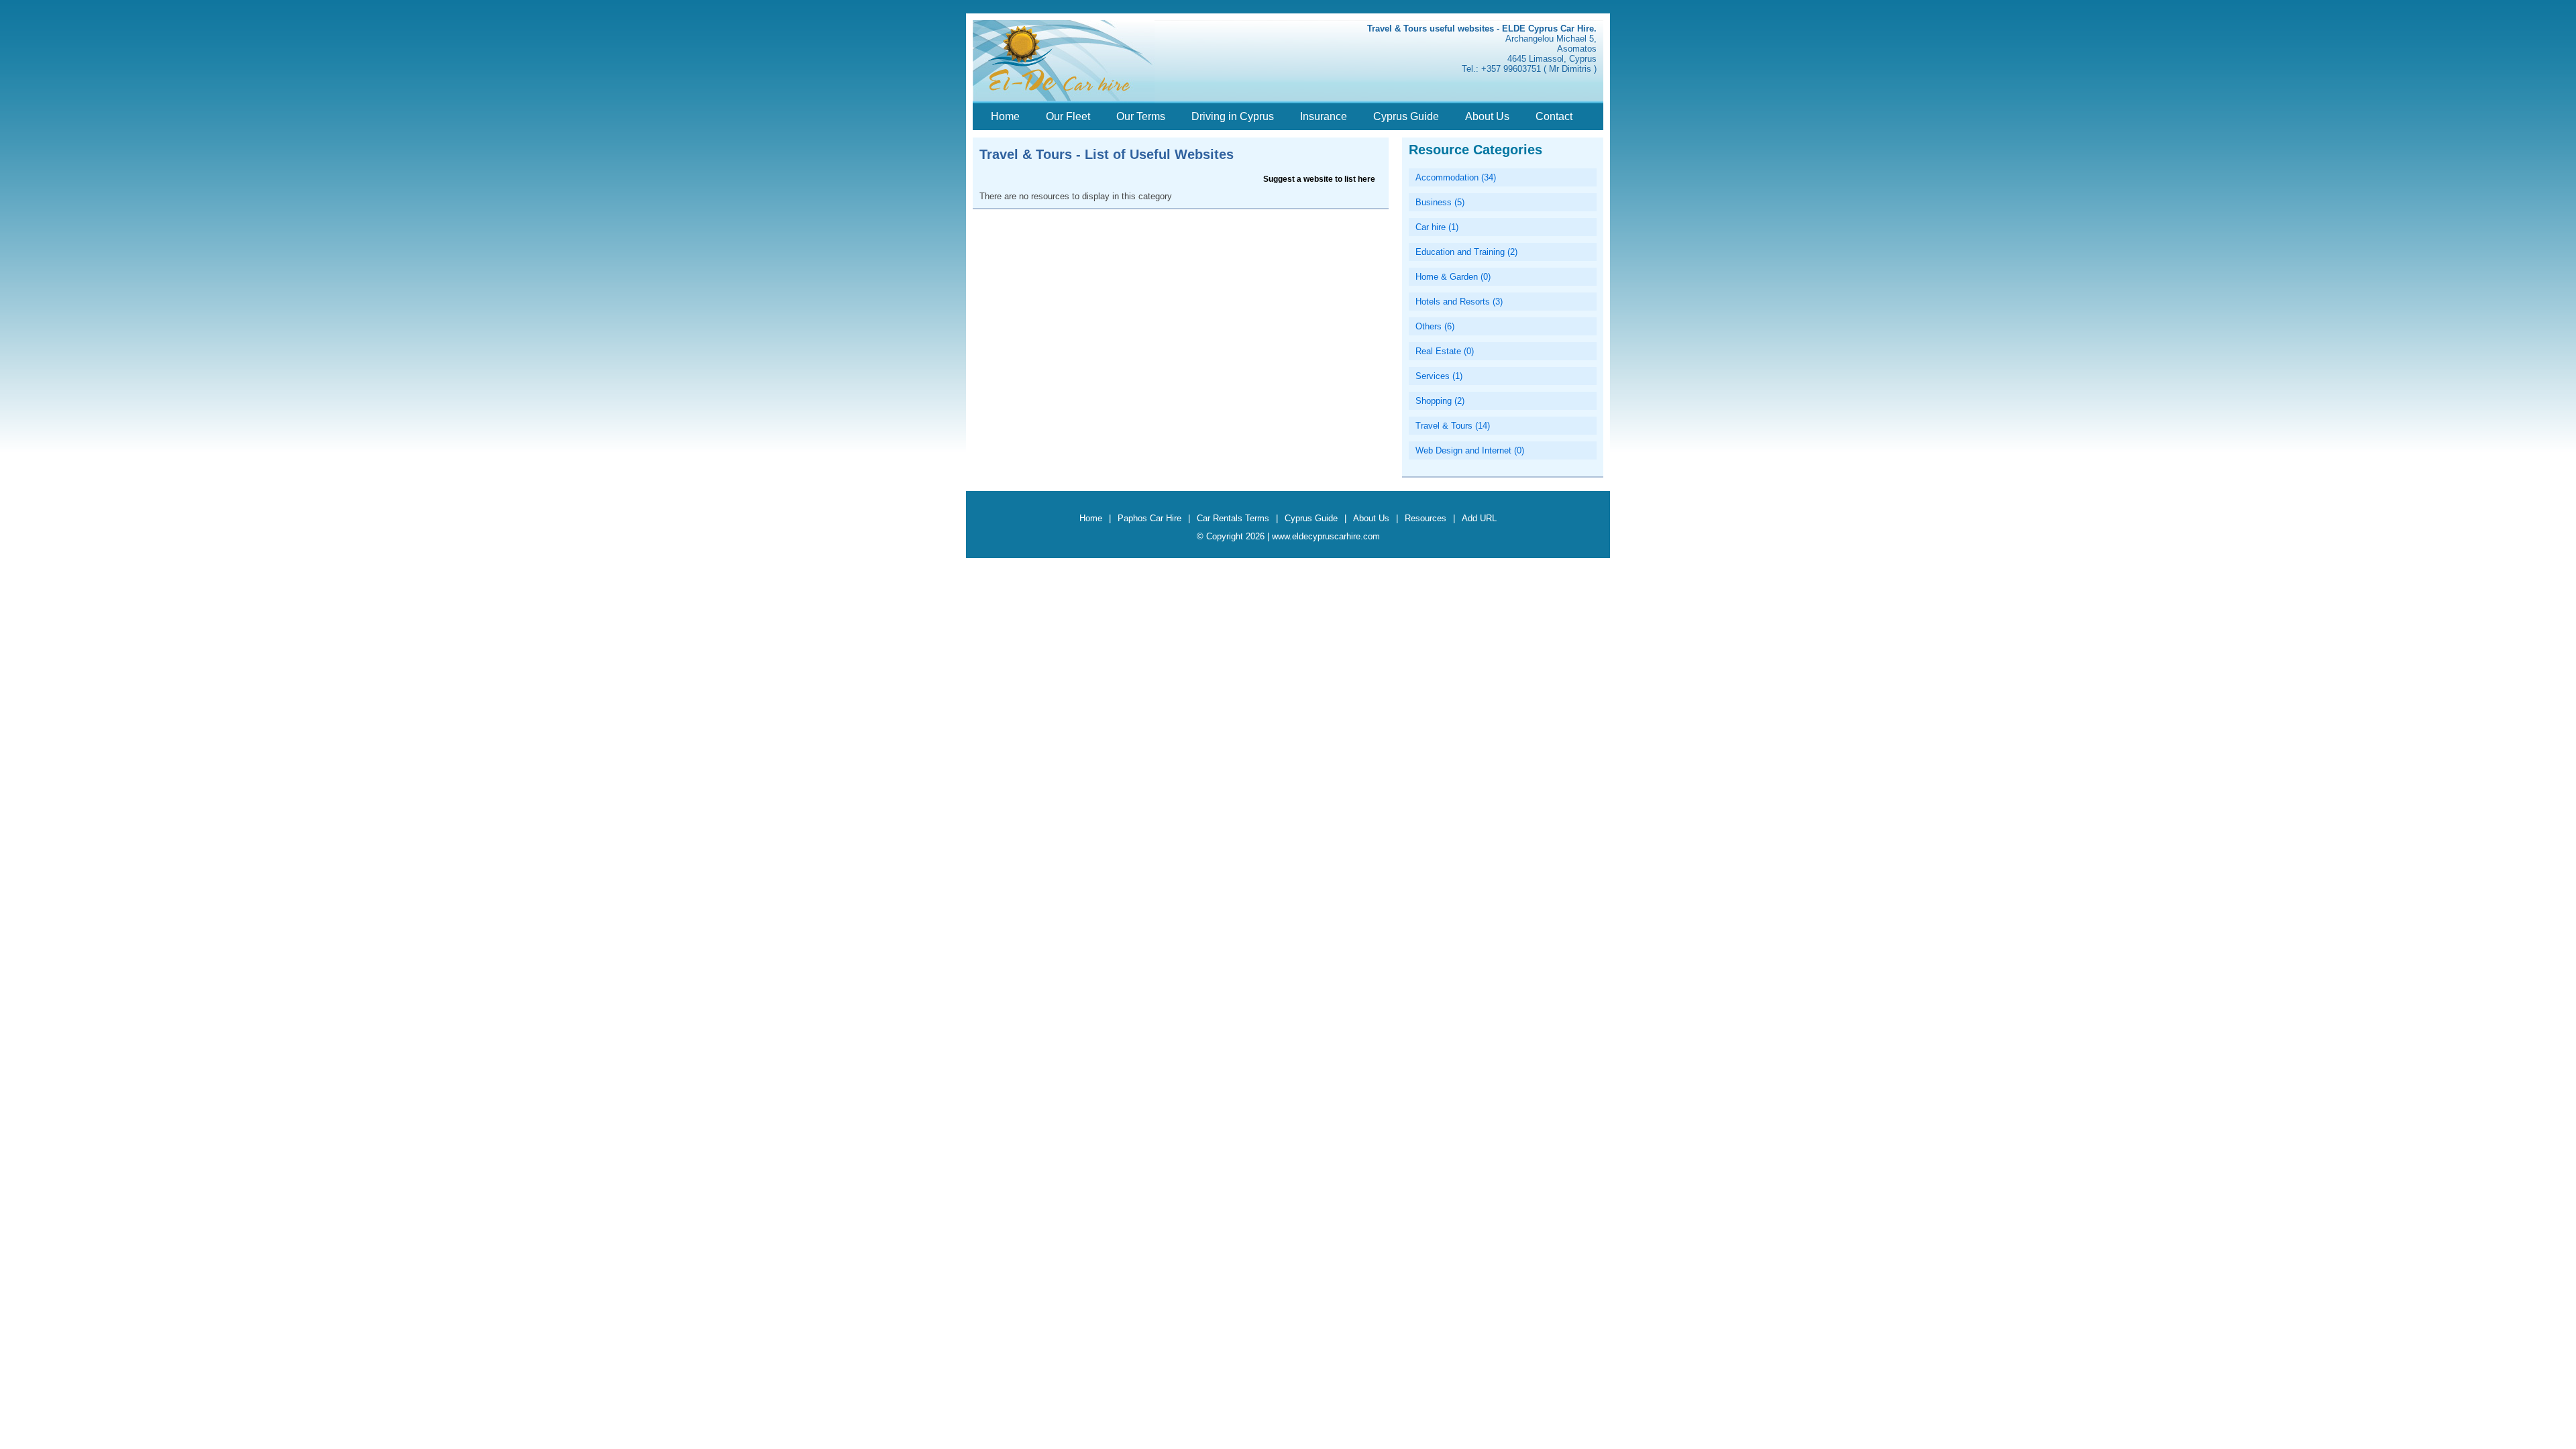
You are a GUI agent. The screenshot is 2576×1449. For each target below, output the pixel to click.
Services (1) (1439, 376)
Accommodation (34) (1456, 177)
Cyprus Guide (1406, 116)
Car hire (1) (1437, 227)
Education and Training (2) (1466, 252)
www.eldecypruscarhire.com (1326, 536)
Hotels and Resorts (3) (1459, 302)
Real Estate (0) (1445, 351)
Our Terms (1141, 116)
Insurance (1324, 116)
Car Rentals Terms (1233, 518)
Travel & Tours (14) (1453, 426)
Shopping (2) (1440, 401)
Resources (1426, 518)
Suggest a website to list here (1319, 179)
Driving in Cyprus (1233, 116)
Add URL (1479, 518)
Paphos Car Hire (1149, 518)
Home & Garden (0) (1453, 277)
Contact (1554, 116)
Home (1005, 116)
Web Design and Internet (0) (1470, 450)
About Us (1487, 116)
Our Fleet (1068, 116)
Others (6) (1435, 326)
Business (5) (1440, 202)
